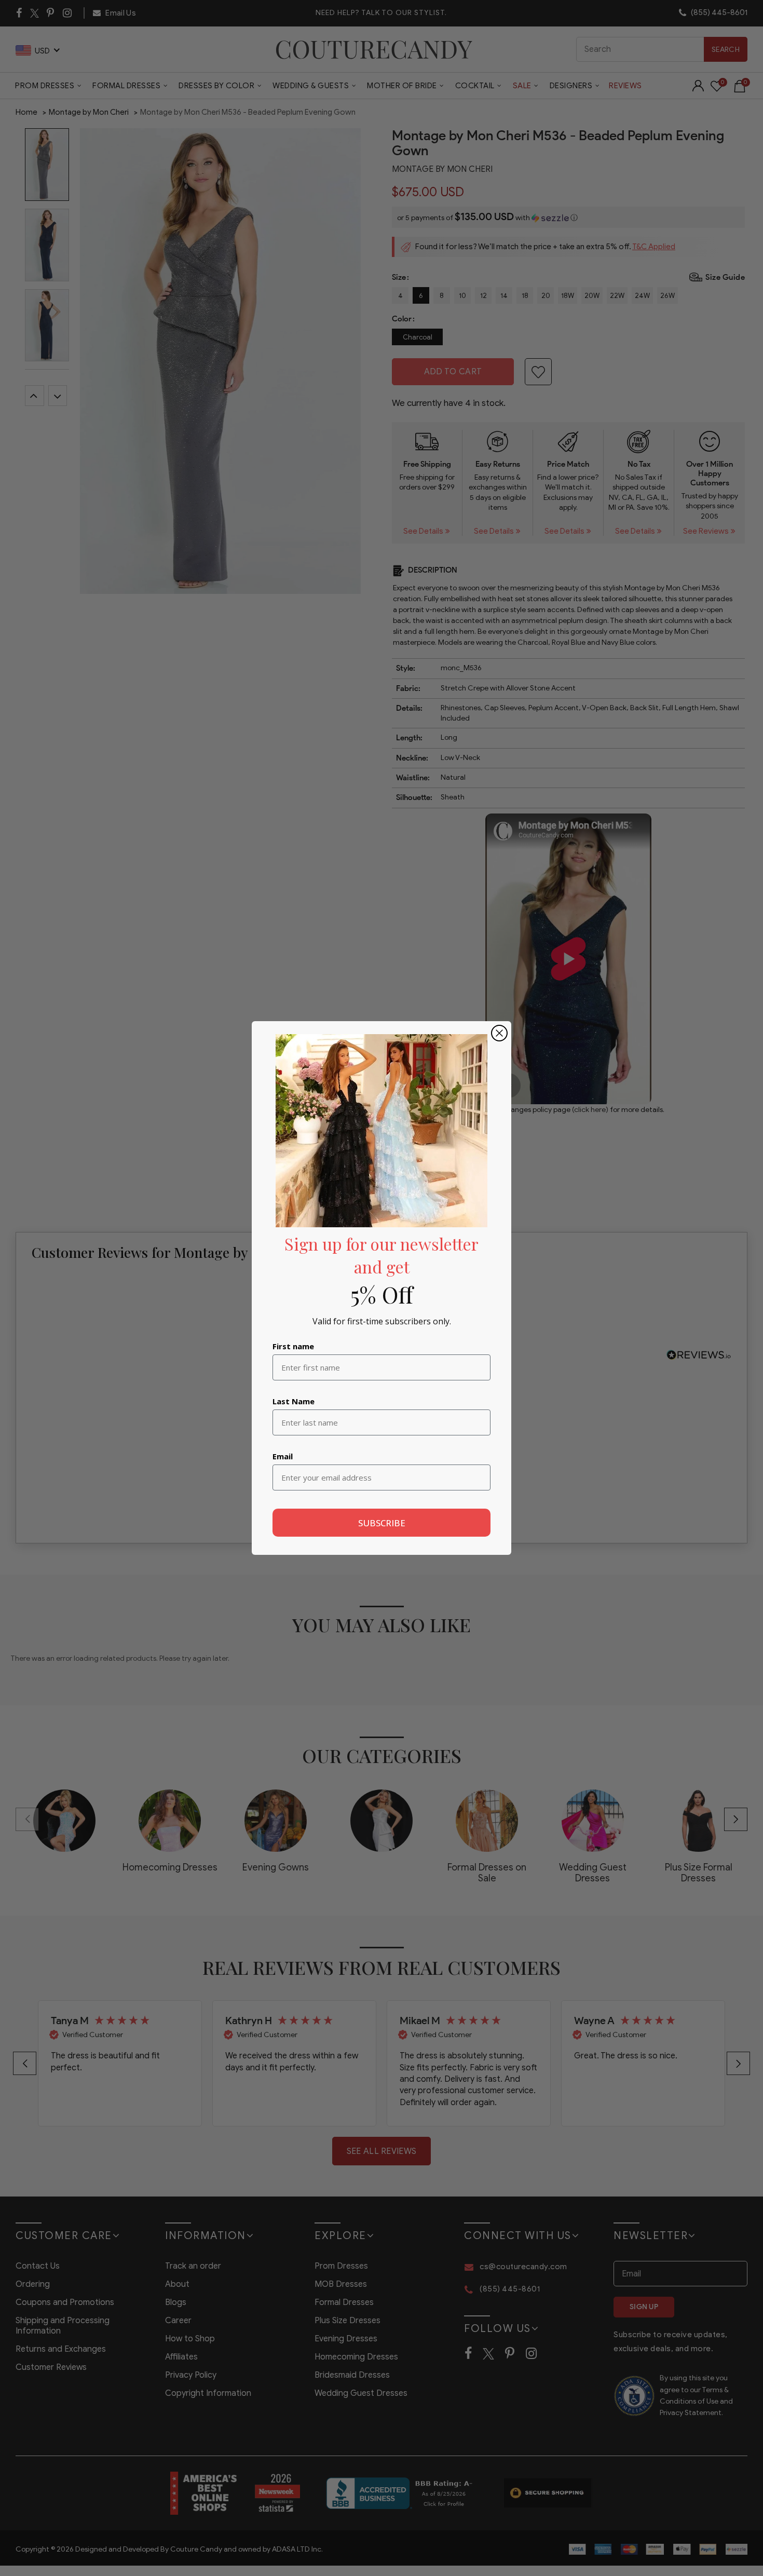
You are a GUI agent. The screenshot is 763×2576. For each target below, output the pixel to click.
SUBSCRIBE (382, 1523)
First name (293, 1346)
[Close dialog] (499, 1033)
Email (283, 1456)
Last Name (294, 1401)
